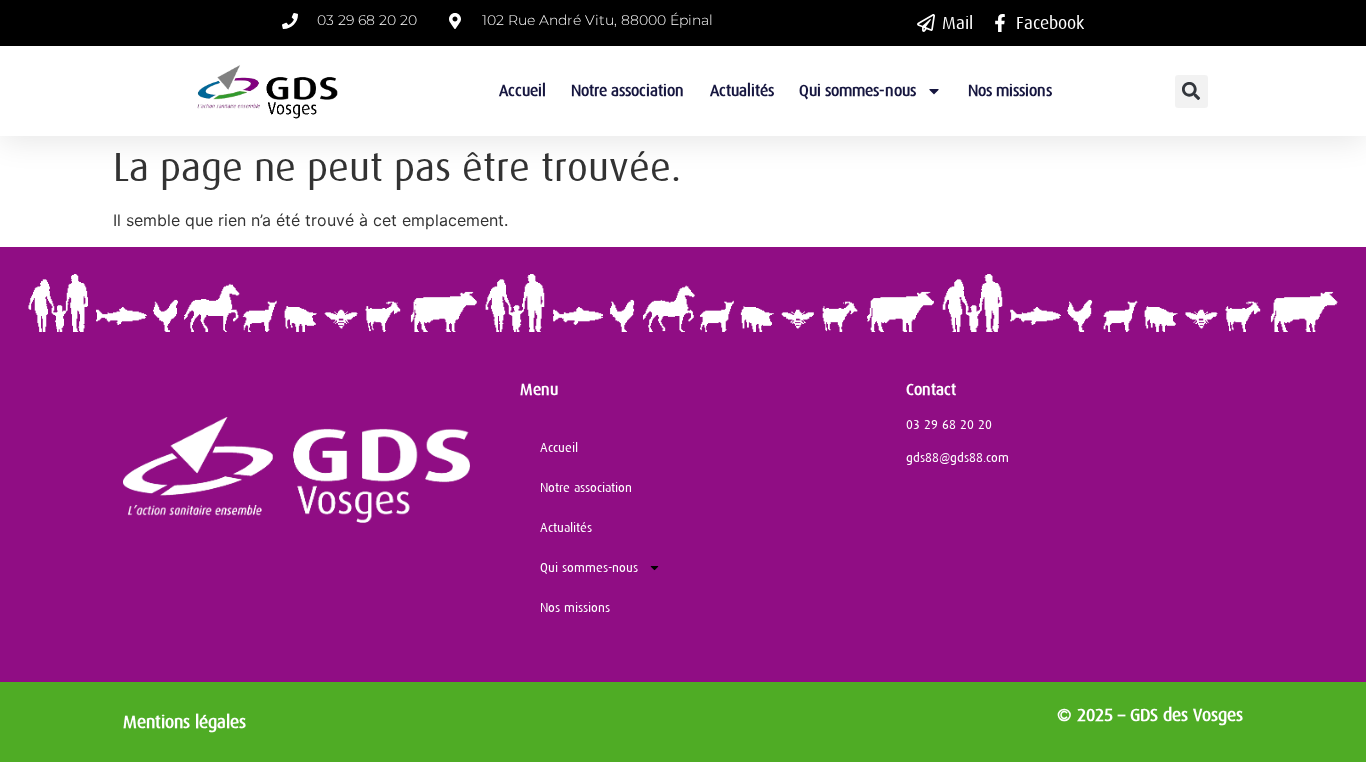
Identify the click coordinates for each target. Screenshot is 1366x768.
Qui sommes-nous (857, 91)
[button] (1191, 91)
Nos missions (1010, 91)
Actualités (742, 91)
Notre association (627, 91)
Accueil (522, 91)
